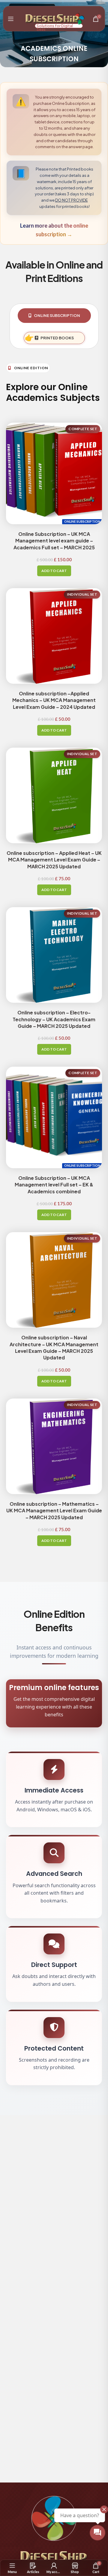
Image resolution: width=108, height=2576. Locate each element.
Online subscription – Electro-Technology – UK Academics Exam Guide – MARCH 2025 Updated (54, 1019)
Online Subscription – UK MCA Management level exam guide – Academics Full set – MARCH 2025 (54, 541)
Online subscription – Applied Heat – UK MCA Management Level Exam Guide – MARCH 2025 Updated (54, 860)
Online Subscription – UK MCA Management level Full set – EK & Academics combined (54, 1185)
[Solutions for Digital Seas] (52, 18)
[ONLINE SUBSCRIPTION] (54, 470)
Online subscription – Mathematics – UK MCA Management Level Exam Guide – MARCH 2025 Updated (54, 1511)
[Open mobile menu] (11, 19)
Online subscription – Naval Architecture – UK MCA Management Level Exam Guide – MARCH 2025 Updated (54, 1347)
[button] (54, 571)
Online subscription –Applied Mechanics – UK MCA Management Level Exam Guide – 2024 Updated (54, 700)
